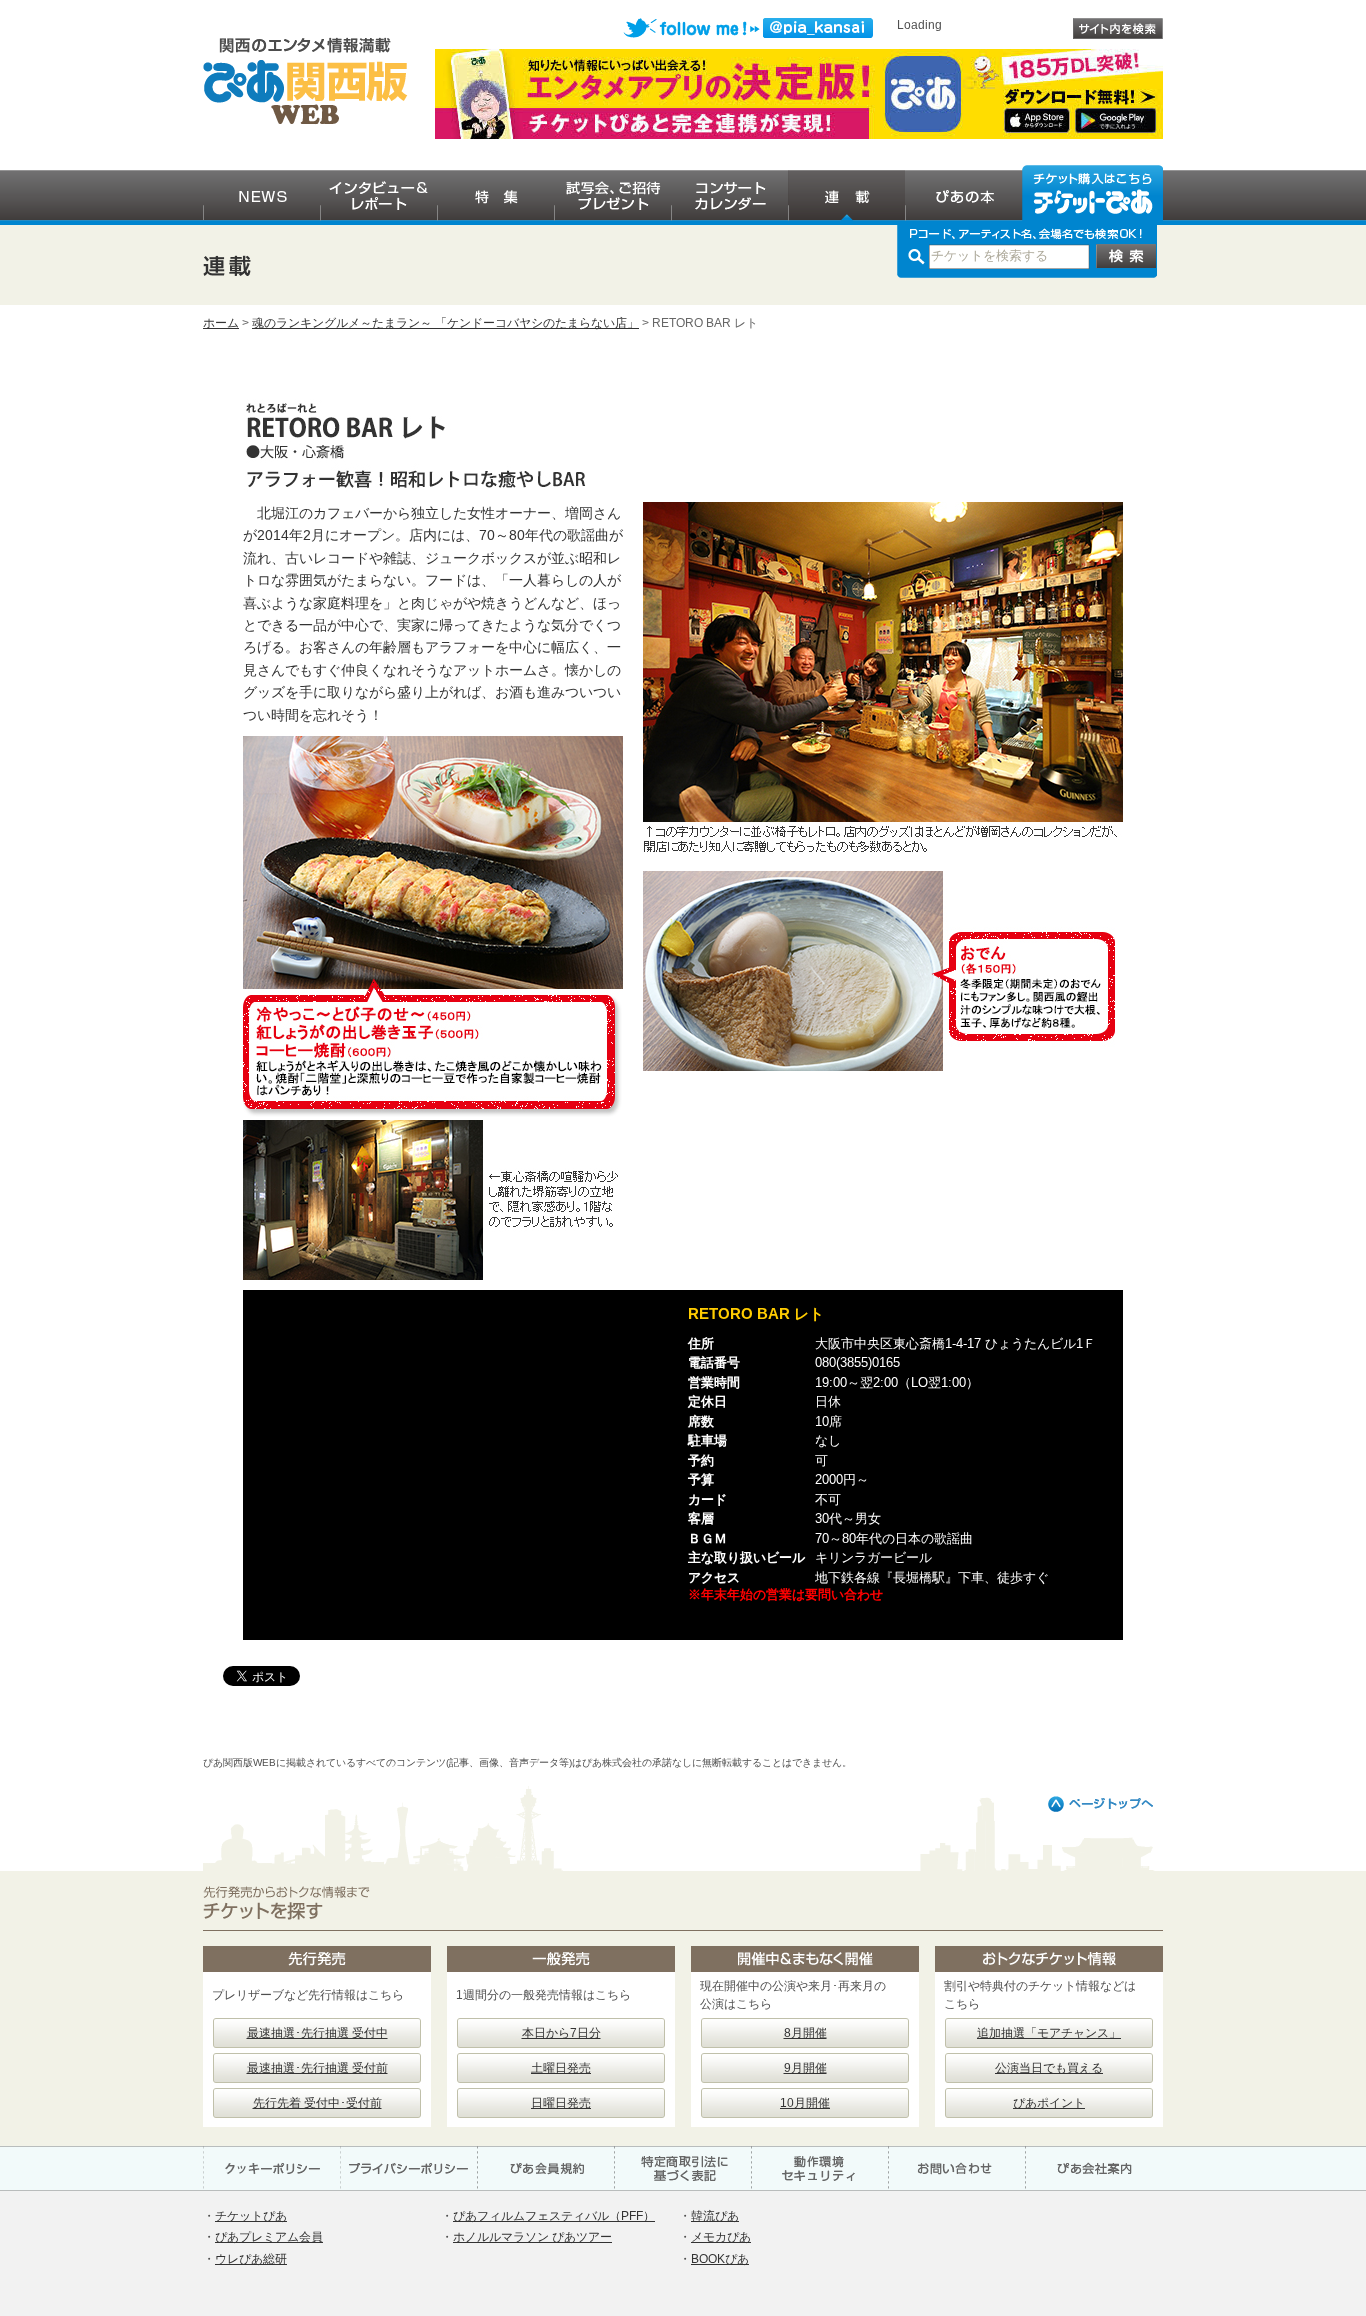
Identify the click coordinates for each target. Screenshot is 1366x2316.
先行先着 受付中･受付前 (317, 2103)
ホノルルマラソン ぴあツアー (532, 2237)
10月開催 (805, 2103)
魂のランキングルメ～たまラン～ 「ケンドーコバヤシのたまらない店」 (445, 323)
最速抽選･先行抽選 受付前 (317, 2068)
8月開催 (805, 2033)
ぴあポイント (1049, 2103)
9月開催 (805, 2068)
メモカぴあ (721, 2237)
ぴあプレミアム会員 (269, 2237)
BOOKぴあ (720, 2259)
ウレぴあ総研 (251, 2259)
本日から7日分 (561, 2033)
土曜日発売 (561, 2068)
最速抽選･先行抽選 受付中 (317, 2033)
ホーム (221, 323)
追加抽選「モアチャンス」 (1049, 2033)
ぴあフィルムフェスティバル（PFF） (554, 2216)
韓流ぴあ (715, 2216)
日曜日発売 (561, 2103)
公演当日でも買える (1049, 2068)
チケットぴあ (251, 2216)
